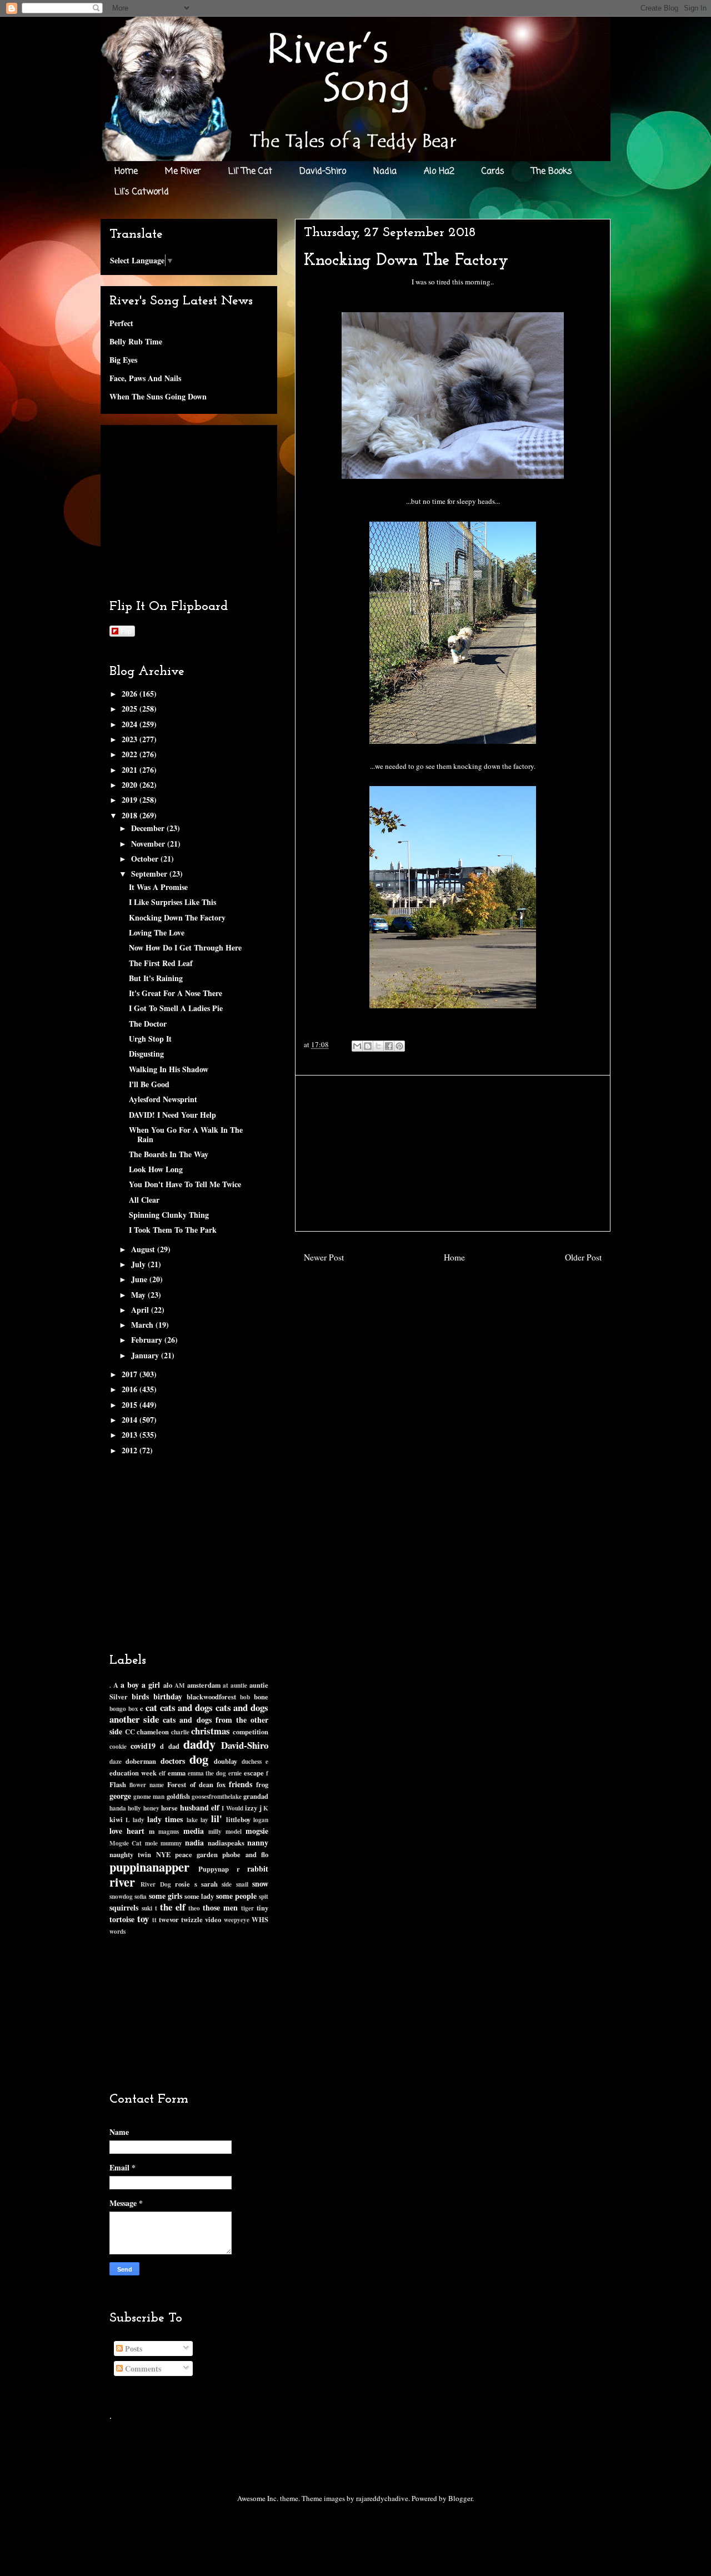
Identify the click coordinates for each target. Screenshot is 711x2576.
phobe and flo (245, 1854)
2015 (131, 1405)
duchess (252, 1761)
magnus (169, 1831)
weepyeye (237, 1920)
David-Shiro (323, 172)
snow (260, 1884)
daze (116, 1761)
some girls (166, 1896)
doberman (141, 1761)
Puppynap (214, 1869)
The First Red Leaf (161, 963)
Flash (118, 1784)
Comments (142, 2369)
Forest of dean (190, 1784)
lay (204, 1820)
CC (130, 1732)
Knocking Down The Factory (177, 917)
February (148, 1340)
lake (192, 1820)
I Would (232, 1808)
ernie (235, 1773)
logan (261, 1820)
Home (126, 172)
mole (151, 1843)
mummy (171, 1843)
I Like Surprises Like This (172, 902)
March (143, 1325)
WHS (260, 1919)
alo (168, 1685)
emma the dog (207, 1773)
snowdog (121, 1896)
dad (174, 1746)
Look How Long (156, 1169)
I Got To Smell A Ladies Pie (176, 1008)
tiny (262, 1908)
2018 (131, 815)
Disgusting (146, 1054)
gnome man (149, 1796)
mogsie (257, 1831)
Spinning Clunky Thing (169, 1215)
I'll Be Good (149, 1084)
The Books (552, 172)
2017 (131, 1374)
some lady (199, 1896)
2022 (131, 754)
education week (133, 1773)
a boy (130, 1685)
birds (140, 1696)
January (146, 1355)
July (139, 1264)
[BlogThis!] (368, 1046)
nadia (194, 1842)
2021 (131, 770)
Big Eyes (123, 360)
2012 (131, 1450)
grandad (256, 1796)
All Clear (144, 1200)
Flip (126, 631)
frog (262, 1784)
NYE (163, 1854)
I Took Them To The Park (173, 1230)
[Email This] (357, 1046)
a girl (151, 1685)
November (149, 844)
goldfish (178, 1796)
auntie (239, 1685)
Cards (493, 172)
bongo (118, 1709)
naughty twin (130, 1854)
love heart (127, 1831)
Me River (183, 172)
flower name (147, 1785)
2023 (131, 739)
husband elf (200, 1807)
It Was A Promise (158, 887)
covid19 (143, 1746)
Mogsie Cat (126, 1843)
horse (169, 1808)
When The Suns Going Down (158, 396)
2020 (131, 785)
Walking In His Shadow (169, 1069)
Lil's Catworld (142, 192)
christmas (211, 1731)
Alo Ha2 (439, 172)
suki (147, 1908)
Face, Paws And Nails (145, 378)
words (117, 1931)
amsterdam (204, 1685)
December (149, 828)
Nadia (385, 172)
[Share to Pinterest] (399, 1046)
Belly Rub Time (136, 341)
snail (242, 1884)
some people (236, 1896)
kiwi (116, 1819)
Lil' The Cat (250, 172)
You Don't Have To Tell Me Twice (185, 1184)
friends (241, 1784)
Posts (132, 2349)
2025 (131, 709)
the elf (173, 1907)
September (150, 874)
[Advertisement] (453, 1153)
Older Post (583, 1257)
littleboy (238, 1819)
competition (251, 1732)
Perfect (121, 323)
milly (215, 1831)
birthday (168, 1696)
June (140, 1279)
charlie (180, 1732)
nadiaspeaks (226, 1843)
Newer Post (324, 1257)
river (122, 1882)
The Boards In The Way (169, 1154)
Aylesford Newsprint (163, 1099)
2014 (131, 1420)
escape (254, 1773)
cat (151, 1707)
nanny (258, 1842)
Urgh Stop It (150, 1039)
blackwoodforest (211, 1697)
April (141, 1310)
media (194, 1831)
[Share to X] (378, 1046)
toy (143, 1919)
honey (151, 1808)
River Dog (156, 1884)
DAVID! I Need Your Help (172, 1115)
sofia (141, 1896)
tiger (247, 1908)
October (146, 859)
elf (162, 1773)
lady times (165, 1819)
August (144, 1249)
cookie (118, 1746)
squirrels (124, 1907)
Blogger (460, 2498)
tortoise (122, 1919)
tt (154, 1920)
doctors (173, 1761)
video (213, 1919)
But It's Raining (156, 978)
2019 (131, 800)
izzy (251, 1808)
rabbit (258, 1869)
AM (180, 1685)
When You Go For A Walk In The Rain (186, 1134)
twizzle (192, 1919)
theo (194, 1908)
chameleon (153, 1732)
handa (118, 1808)
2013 (131, 1435)
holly (134, 1808)
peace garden (196, 1854)
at (226, 1685)
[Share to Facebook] (389, 1046)
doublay (226, 1761)
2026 (131, 694)
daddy (199, 1744)
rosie (182, 1884)
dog (199, 1759)
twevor (169, 1919)
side (227, 1884)
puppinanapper (149, 1867)
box (133, 1709)
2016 (131, 1389)
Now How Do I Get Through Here (185, 947)
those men (220, 1907)
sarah (209, 1884)
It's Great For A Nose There (176, 993)
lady (139, 1820)
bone (261, 1697)
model (234, 1831)
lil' (217, 1819)
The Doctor (148, 1024)
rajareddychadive (382, 2498)
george (120, 1796)
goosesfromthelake (217, 1796)
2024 (131, 724)
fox (221, 1784)
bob (245, 1697)
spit (264, 1896)
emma (177, 1773)
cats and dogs (186, 1707)
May (139, 1295)
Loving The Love (157, 932)
